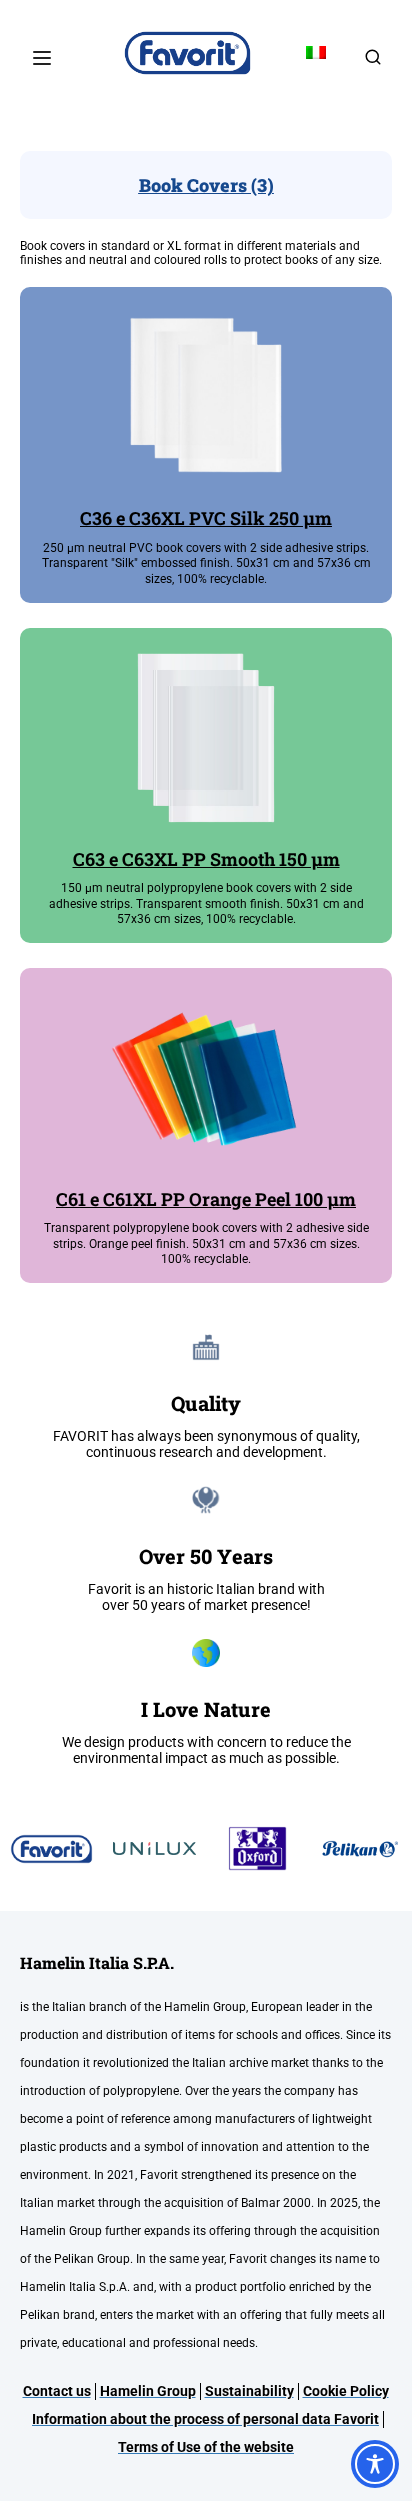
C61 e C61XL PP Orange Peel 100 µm (206, 1199)
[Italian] (316, 53)
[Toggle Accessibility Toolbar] (375, 2464)
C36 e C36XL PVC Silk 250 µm (206, 518)
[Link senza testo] (373, 63)
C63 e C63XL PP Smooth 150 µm (206, 859)
